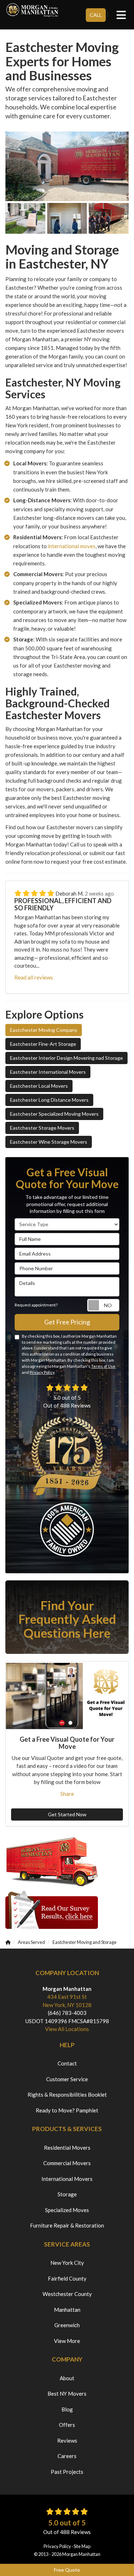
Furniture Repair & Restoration (67, 2225)
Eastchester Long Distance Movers (49, 1100)
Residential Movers (67, 2148)
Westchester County (67, 2294)
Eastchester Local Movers (39, 1086)
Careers (67, 2456)
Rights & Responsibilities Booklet (67, 2095)
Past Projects (67, 2472)
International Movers (67, 2179)
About (67, 2378)
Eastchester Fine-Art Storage (43, 1044)
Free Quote (67, 2570)
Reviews (67, 2440)
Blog (67, 2409)
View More (67, 2341)
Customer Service (67, 2079)
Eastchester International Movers (48, 1072)
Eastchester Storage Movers (42, 1128)
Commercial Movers (67, 2163)
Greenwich (67, 2325)
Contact (67, 2063)
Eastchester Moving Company (44, 1030)
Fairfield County (67, 2278)
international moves (72, 546)
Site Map (82, 2546)
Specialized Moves (67, 2210)
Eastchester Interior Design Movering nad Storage (66, 1058)
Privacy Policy (42, 1372)
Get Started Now (67, 1814)
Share (67, 1794)
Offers (67, 2425)
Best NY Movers (67, 2394)
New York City (67, 2263)
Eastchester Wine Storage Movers (49, 1142)
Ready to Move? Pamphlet (67, 2110)
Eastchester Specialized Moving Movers (54, 1114)
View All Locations (67, 2029)
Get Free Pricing (67, 1322)
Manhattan (67, 2310)
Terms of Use (103, 1366)
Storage (67, 2194)
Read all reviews (34, 977)
